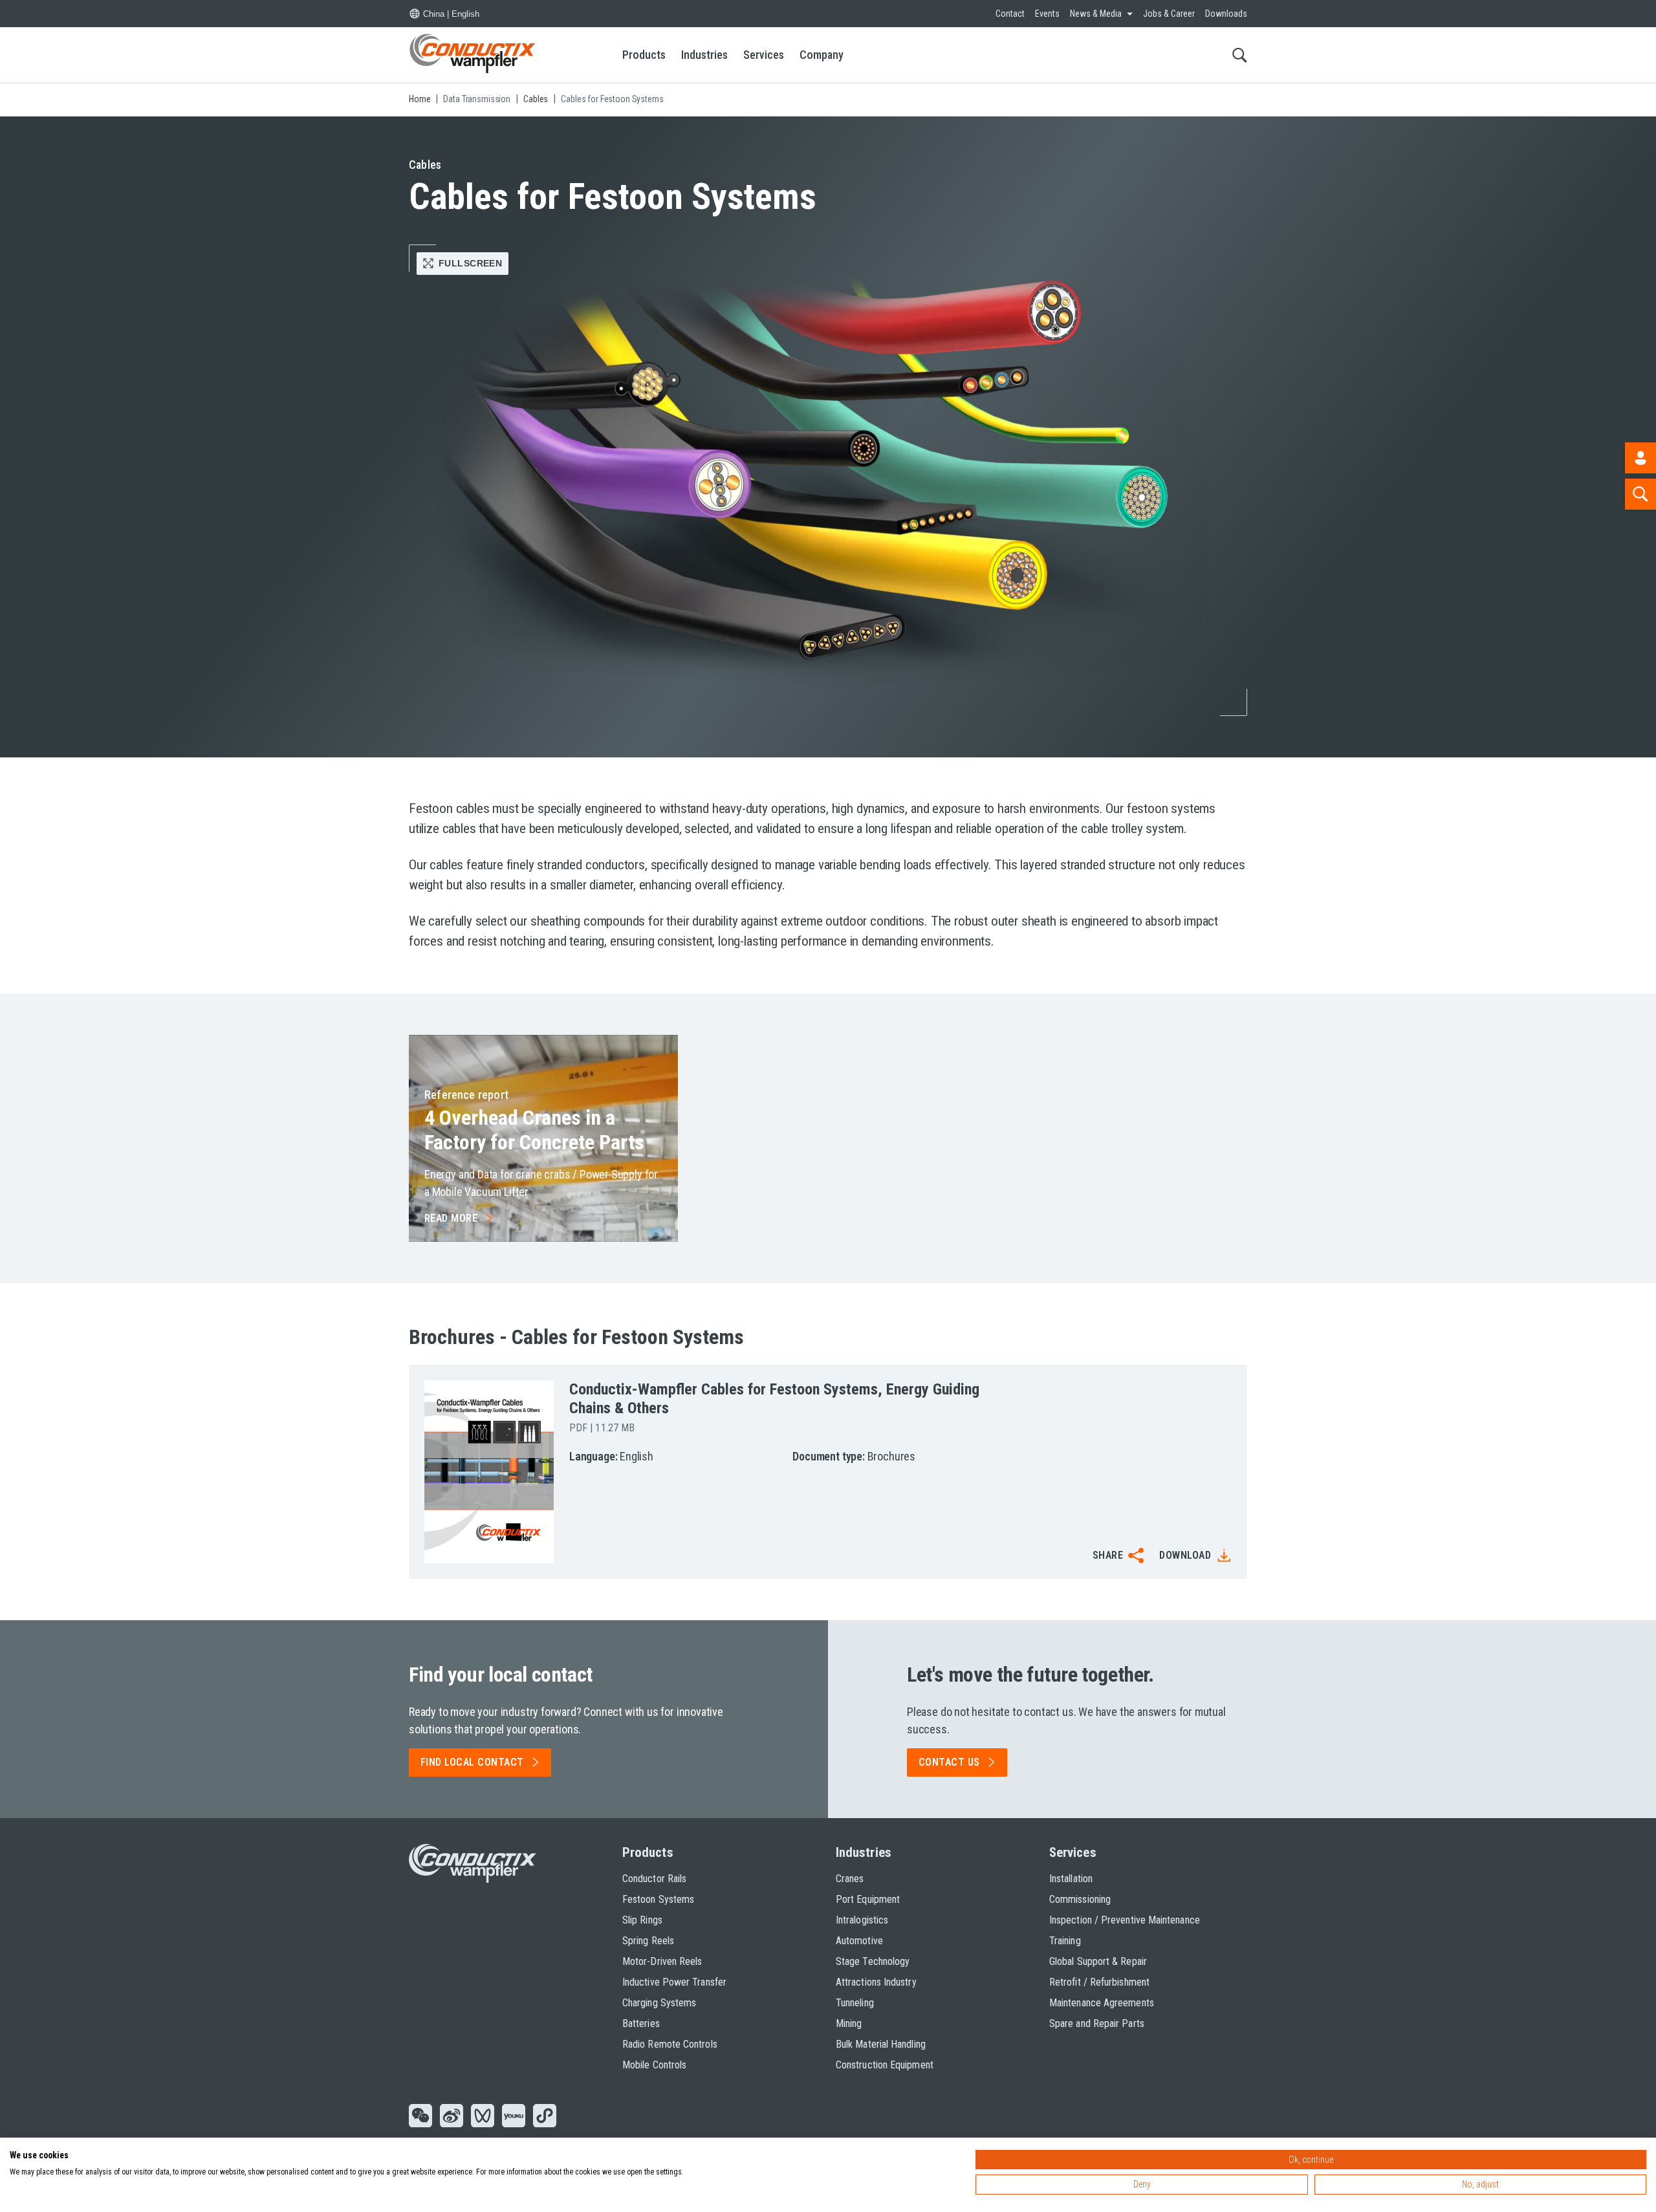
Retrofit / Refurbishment (1099, 1982)
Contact (1010, 14)
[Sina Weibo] (452, 2117)
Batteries (641, 2023)
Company (822, 55)
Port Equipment (868, 1899)
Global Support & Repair (1098, 1961)
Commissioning (1080, 1899)
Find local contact (472, 1762)
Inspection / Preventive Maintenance (1125, 1920)
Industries (704, 55)
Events (1047, 14)
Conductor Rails (654, 1879)
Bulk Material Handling (881, 2044)
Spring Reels (648, 1941)
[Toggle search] (1240, 55)
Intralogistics (862, 1920)
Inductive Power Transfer (674, 1982)
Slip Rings (642, 1920)
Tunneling (855, 2003)
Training (1065, 1941)
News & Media (1096, 14)
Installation (1071, 1879)
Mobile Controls (654, 2065)
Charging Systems (659, 2003)
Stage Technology (873, 1961)
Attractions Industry (876, 1982)
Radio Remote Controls (670, 2044)
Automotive (859, 1941)
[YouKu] (514, 2117)
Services (764, 55)
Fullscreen (470, 263)
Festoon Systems (658, 1899)
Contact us (949, 1762)
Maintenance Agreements (1102, 2003)
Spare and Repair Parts (1097, 2023)
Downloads (1226, 14)
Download (1185, 1555)
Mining (849, 2023)
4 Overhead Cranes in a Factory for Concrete (534, 1130)
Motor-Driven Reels (662, 1961)
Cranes (850, 1879)
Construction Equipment (885, 2065)
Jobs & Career (1169, 14)
